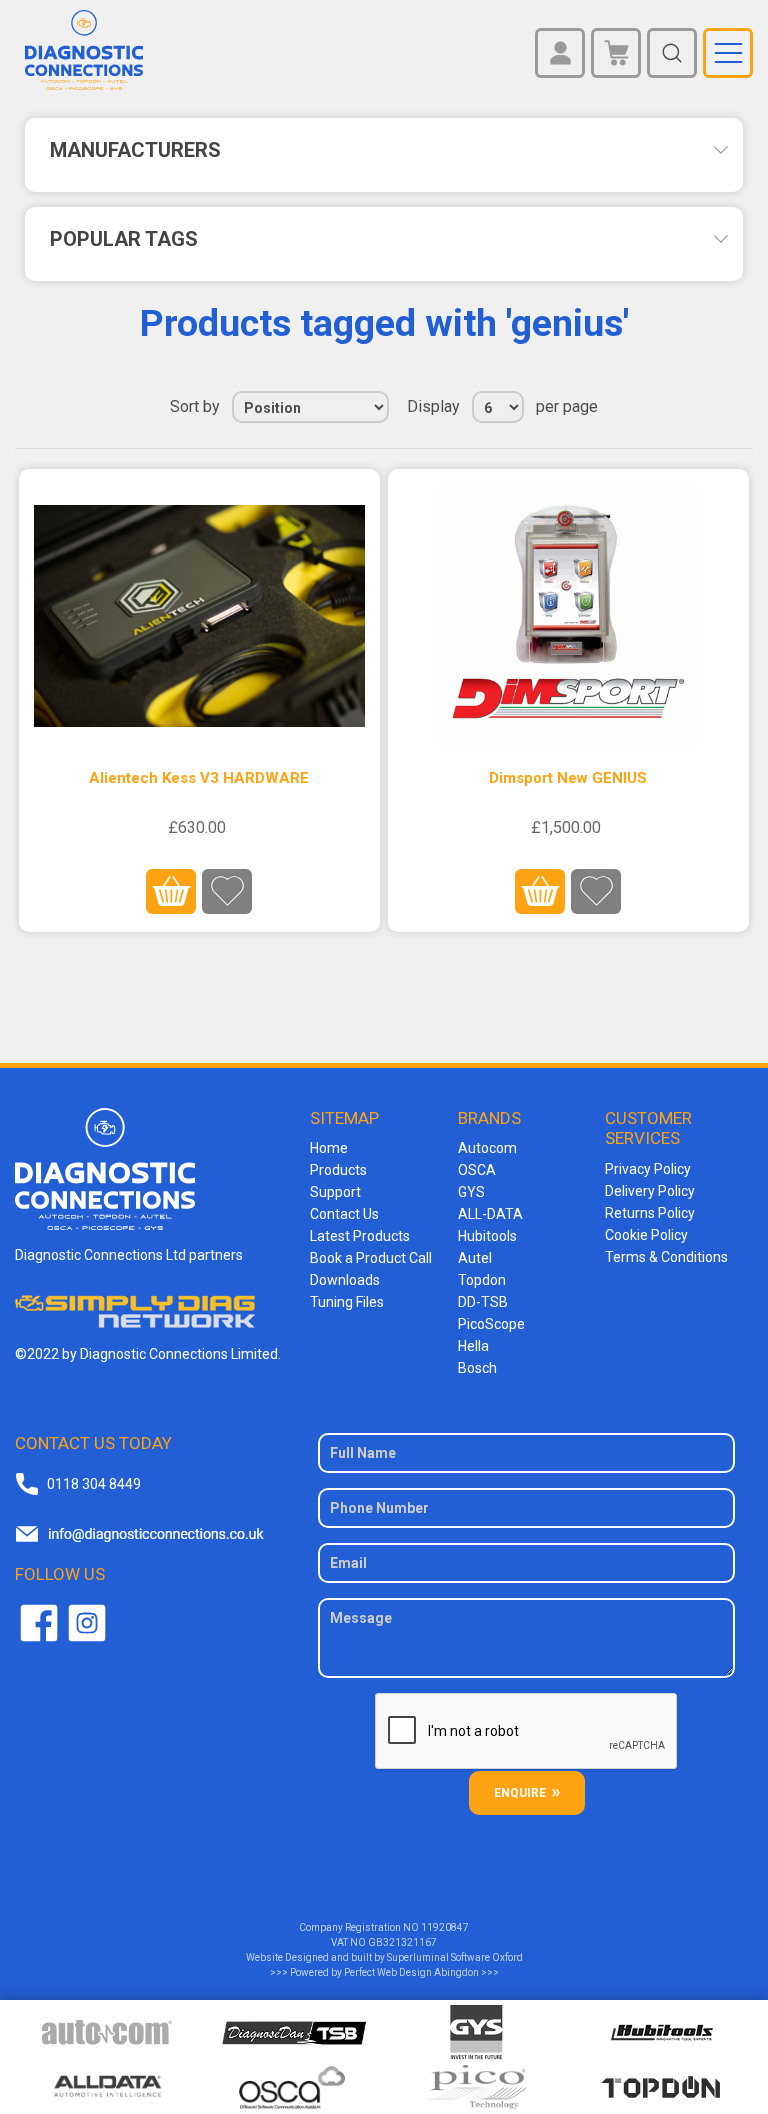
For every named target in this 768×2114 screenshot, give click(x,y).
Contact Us (344, 1214)
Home (329, 1148)
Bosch (477, 1368)
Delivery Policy (650, 1191)
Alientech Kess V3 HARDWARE (199, 778)
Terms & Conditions (666, 1257)
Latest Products (360, 1236)
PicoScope (491, 1324)
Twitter (87, 1623)
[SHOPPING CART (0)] (616, 53)
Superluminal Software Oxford (455, 1957)
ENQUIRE (520, 1793)
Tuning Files (347, 1302)
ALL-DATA (490, 1214)
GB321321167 (402, 1942)
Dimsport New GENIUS (568, 778)
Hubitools (487, 1236)
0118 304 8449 (94, 1484)
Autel (475, 1258)
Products (338, 1170)
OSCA (477, 1170)
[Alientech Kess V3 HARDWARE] (200, 616)
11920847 (445, 1927)
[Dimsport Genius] (569, 616)
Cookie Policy (646, 1235)
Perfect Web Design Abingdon (411, 1972)
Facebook (39, 1623)
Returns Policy (650, 1213)
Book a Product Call (371, 1258)
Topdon (482, 1280)
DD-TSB (483, 1302)
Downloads (345, 1280)
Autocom (487, 1148)
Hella (473, 1346)
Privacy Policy (648, 1169)
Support (335, 1192)
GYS (471, 1192)
